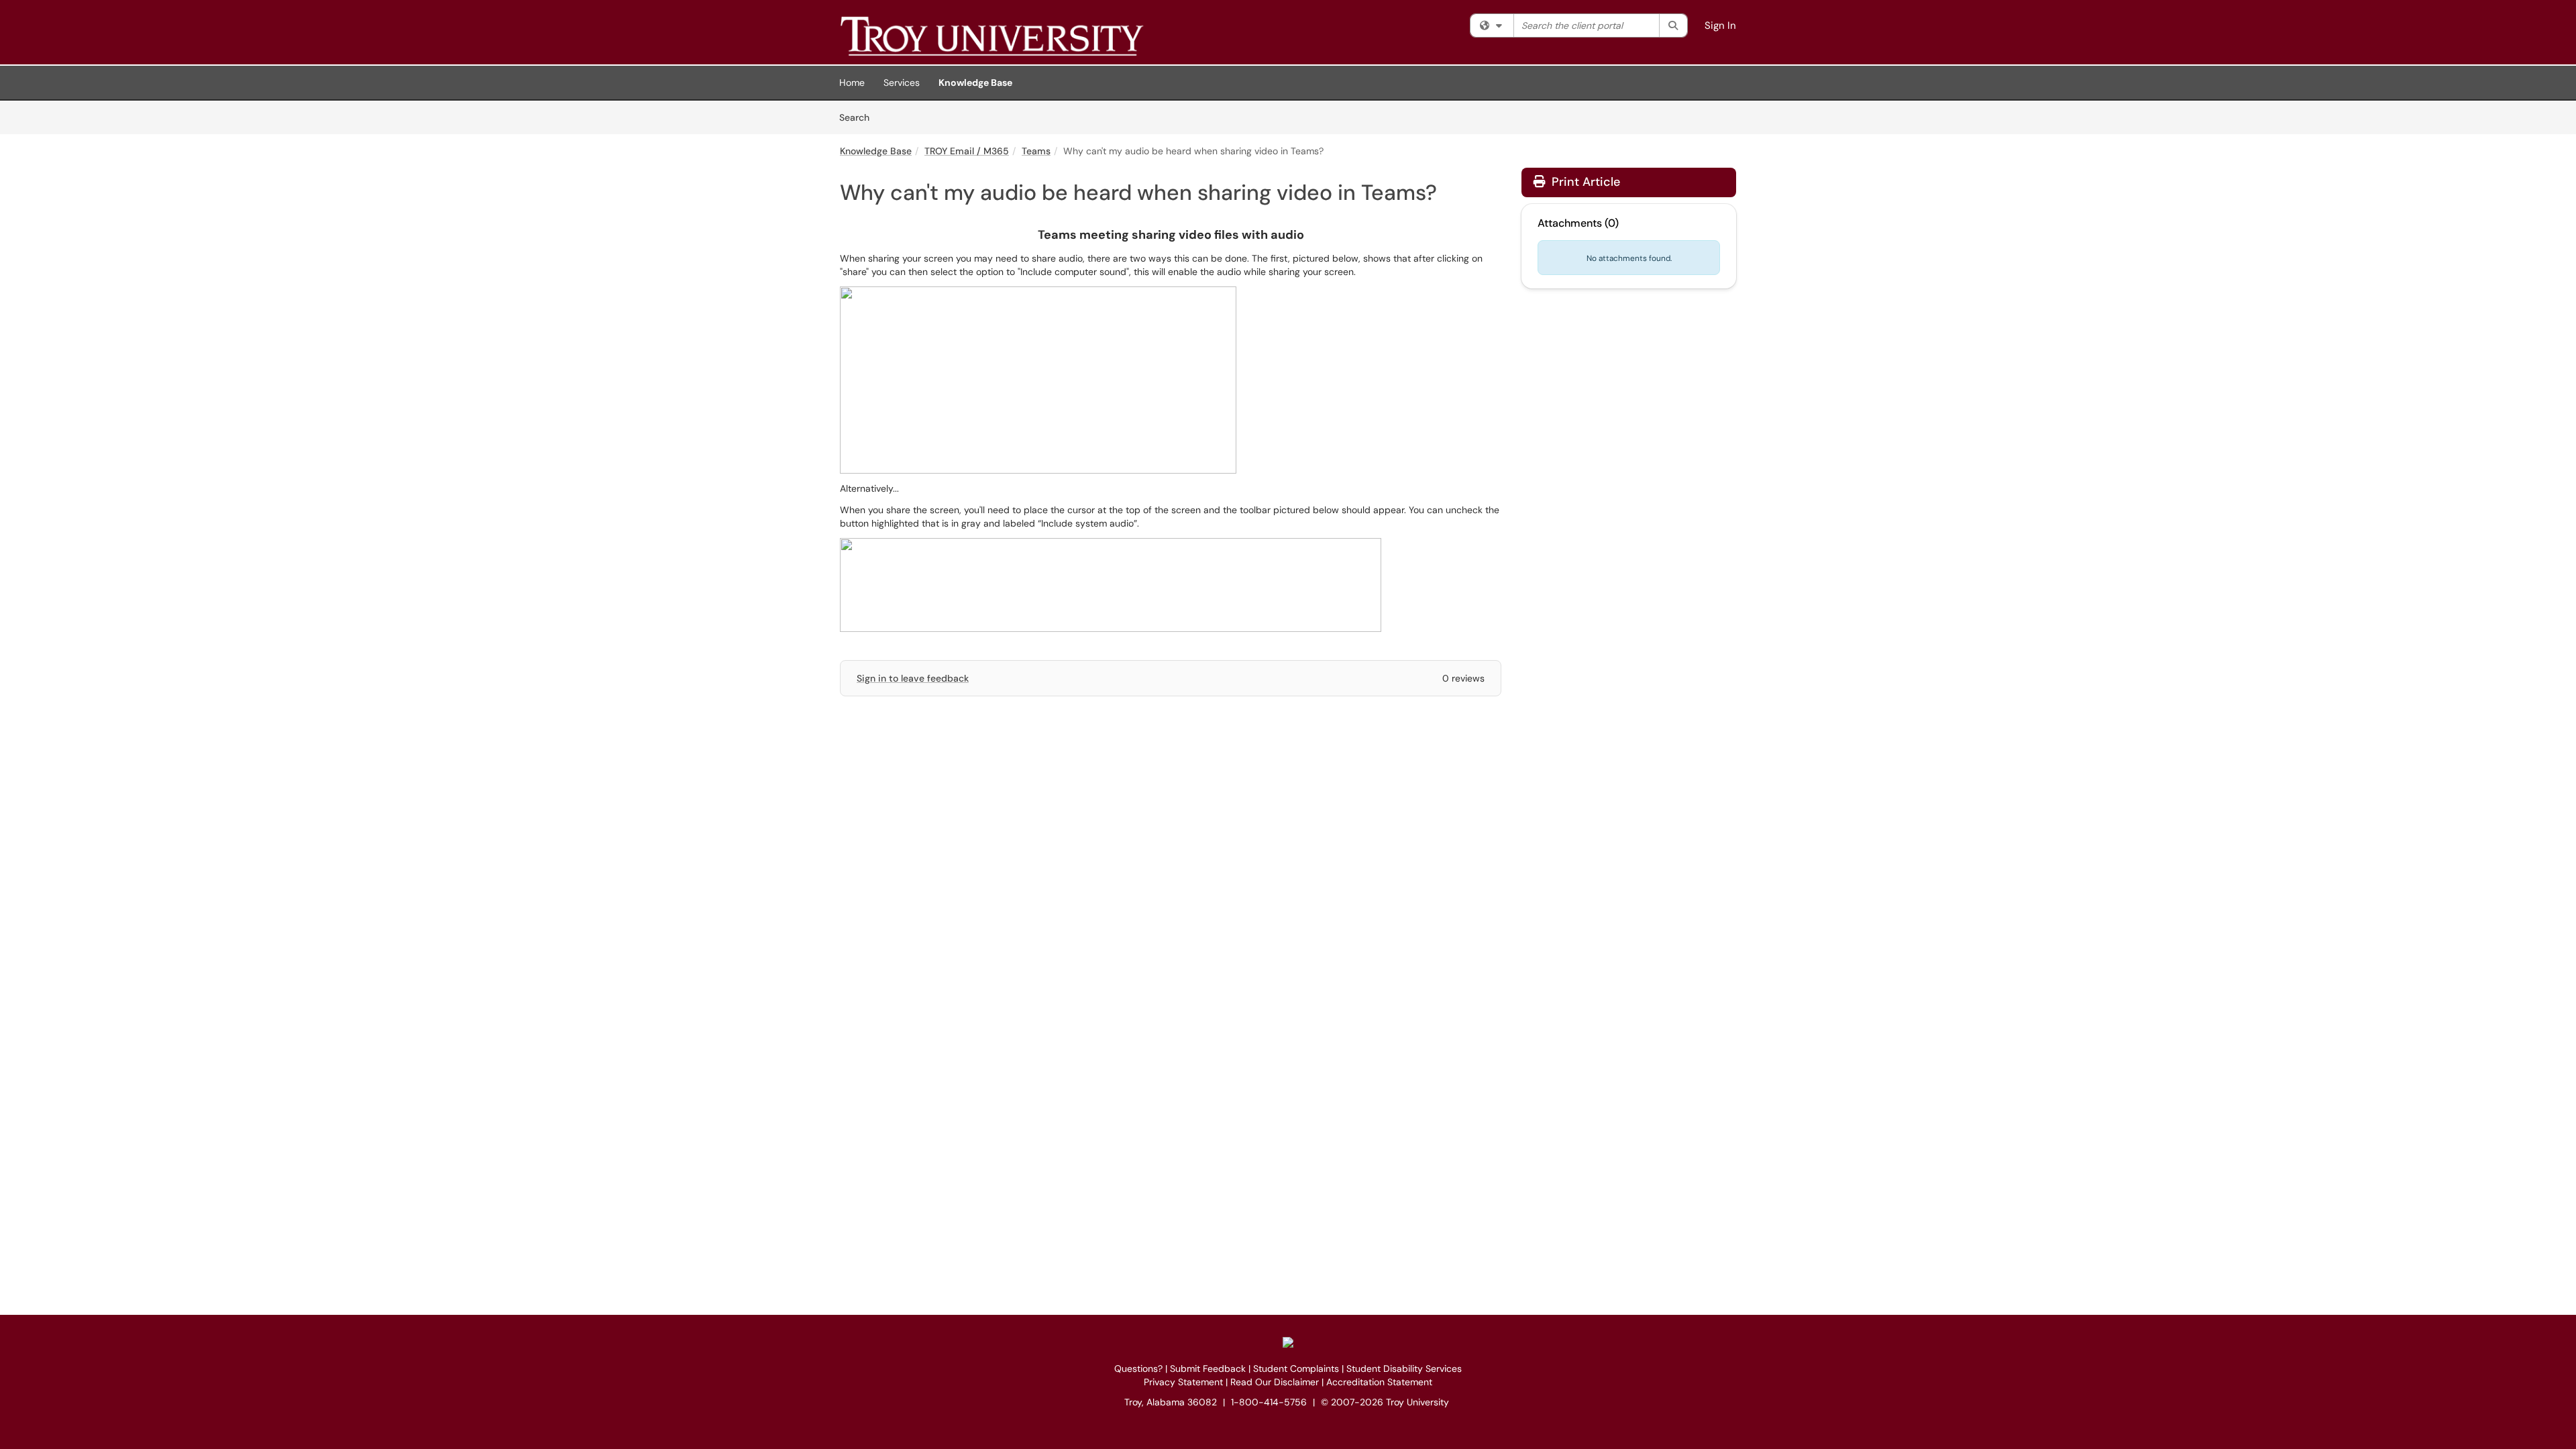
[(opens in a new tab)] (1034, 36)
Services (902, 83)
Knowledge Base (975, 83)
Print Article (1584, 182)
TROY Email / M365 (967, 151)
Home (852, 83)
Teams (1036, 151)
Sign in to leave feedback (913, 678)
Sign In (1720, 25)
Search (859, 117)
